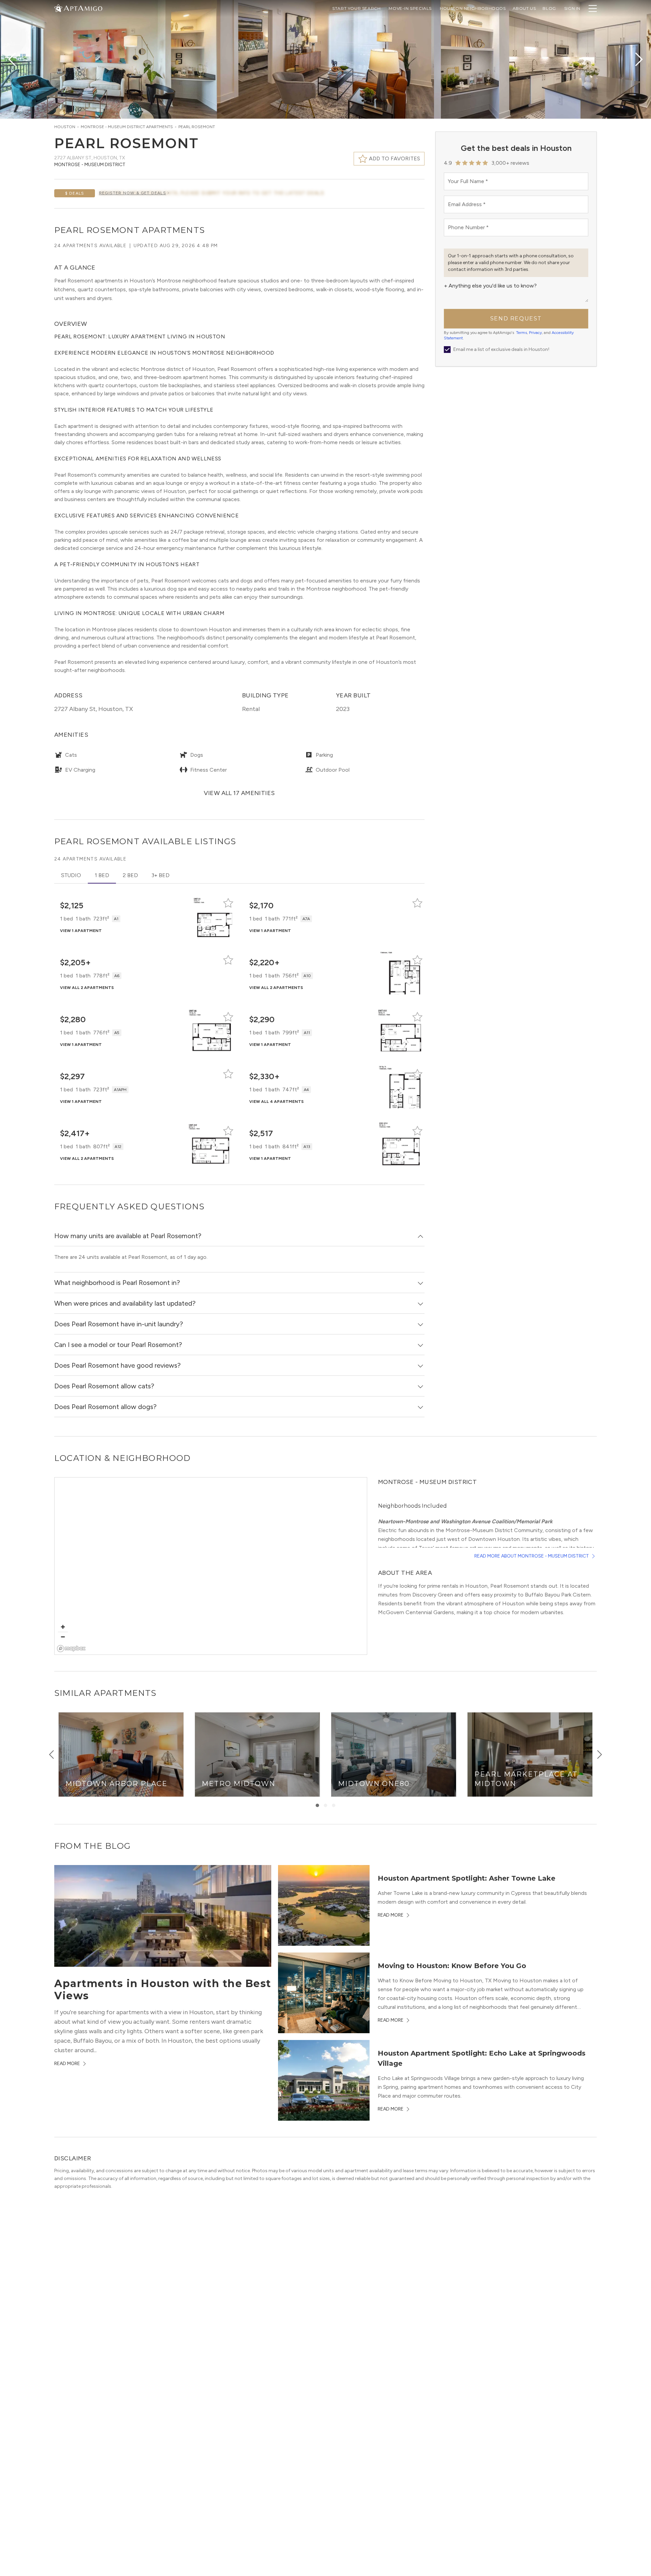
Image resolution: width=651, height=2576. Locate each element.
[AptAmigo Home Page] (82, 8)
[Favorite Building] (228, 903)
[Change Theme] (58, 8)
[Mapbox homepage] (71, 1649)
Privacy (535, 333)
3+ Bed (161, 875)
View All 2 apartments (87, 988)
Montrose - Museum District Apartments (127, 127)
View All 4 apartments (277, 1102)
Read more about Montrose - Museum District (532, 1556)
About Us (524, 8)
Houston (65, 127)
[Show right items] (599, 1755)
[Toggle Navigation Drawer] (593, 8)
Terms (521, 333)
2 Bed (130, 875)
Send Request (516, 319)
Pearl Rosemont (197, 127)
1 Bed (102, 875)
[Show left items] (52, 1755)
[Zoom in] (63, 1627)
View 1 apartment (81, 931)
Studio (71, 875)
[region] (211, 1566)
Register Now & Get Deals (133, 193)
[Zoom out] (63, 1637)
